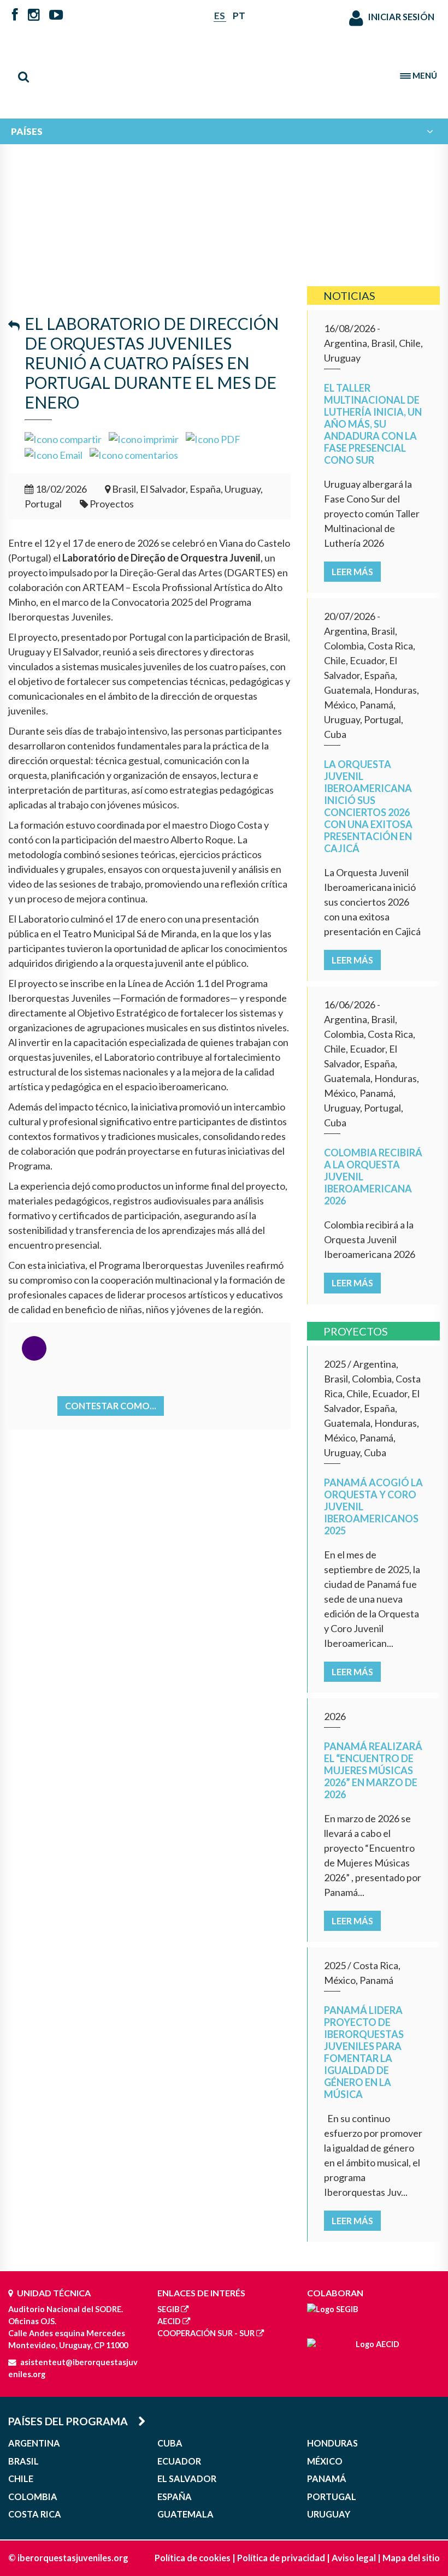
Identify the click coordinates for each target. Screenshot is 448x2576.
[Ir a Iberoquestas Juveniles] (224, 71)
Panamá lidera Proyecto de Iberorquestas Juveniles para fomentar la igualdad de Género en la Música (364, 2052)
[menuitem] (224, 131)
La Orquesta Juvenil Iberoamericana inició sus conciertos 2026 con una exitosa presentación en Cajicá (368, 806)
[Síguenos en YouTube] (56, 16)
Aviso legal (354, 2558)
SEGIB (168, 2309)
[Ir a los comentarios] (134, 454)
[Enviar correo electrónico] (54, 454)
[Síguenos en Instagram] (34, 16)
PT (239, 16)
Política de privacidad (281, 2558)
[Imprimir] (144, 438)
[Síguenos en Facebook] (15, 16)
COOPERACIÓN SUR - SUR (206, 2333)
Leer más (352, 572)
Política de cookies (193, 2558)
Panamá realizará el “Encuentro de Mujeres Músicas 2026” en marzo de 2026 (373, 1770)
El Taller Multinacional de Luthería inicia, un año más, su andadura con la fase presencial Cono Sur (373, 424)
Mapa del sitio (411, 2558)
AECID (169, 2321)
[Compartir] (63, 438)
